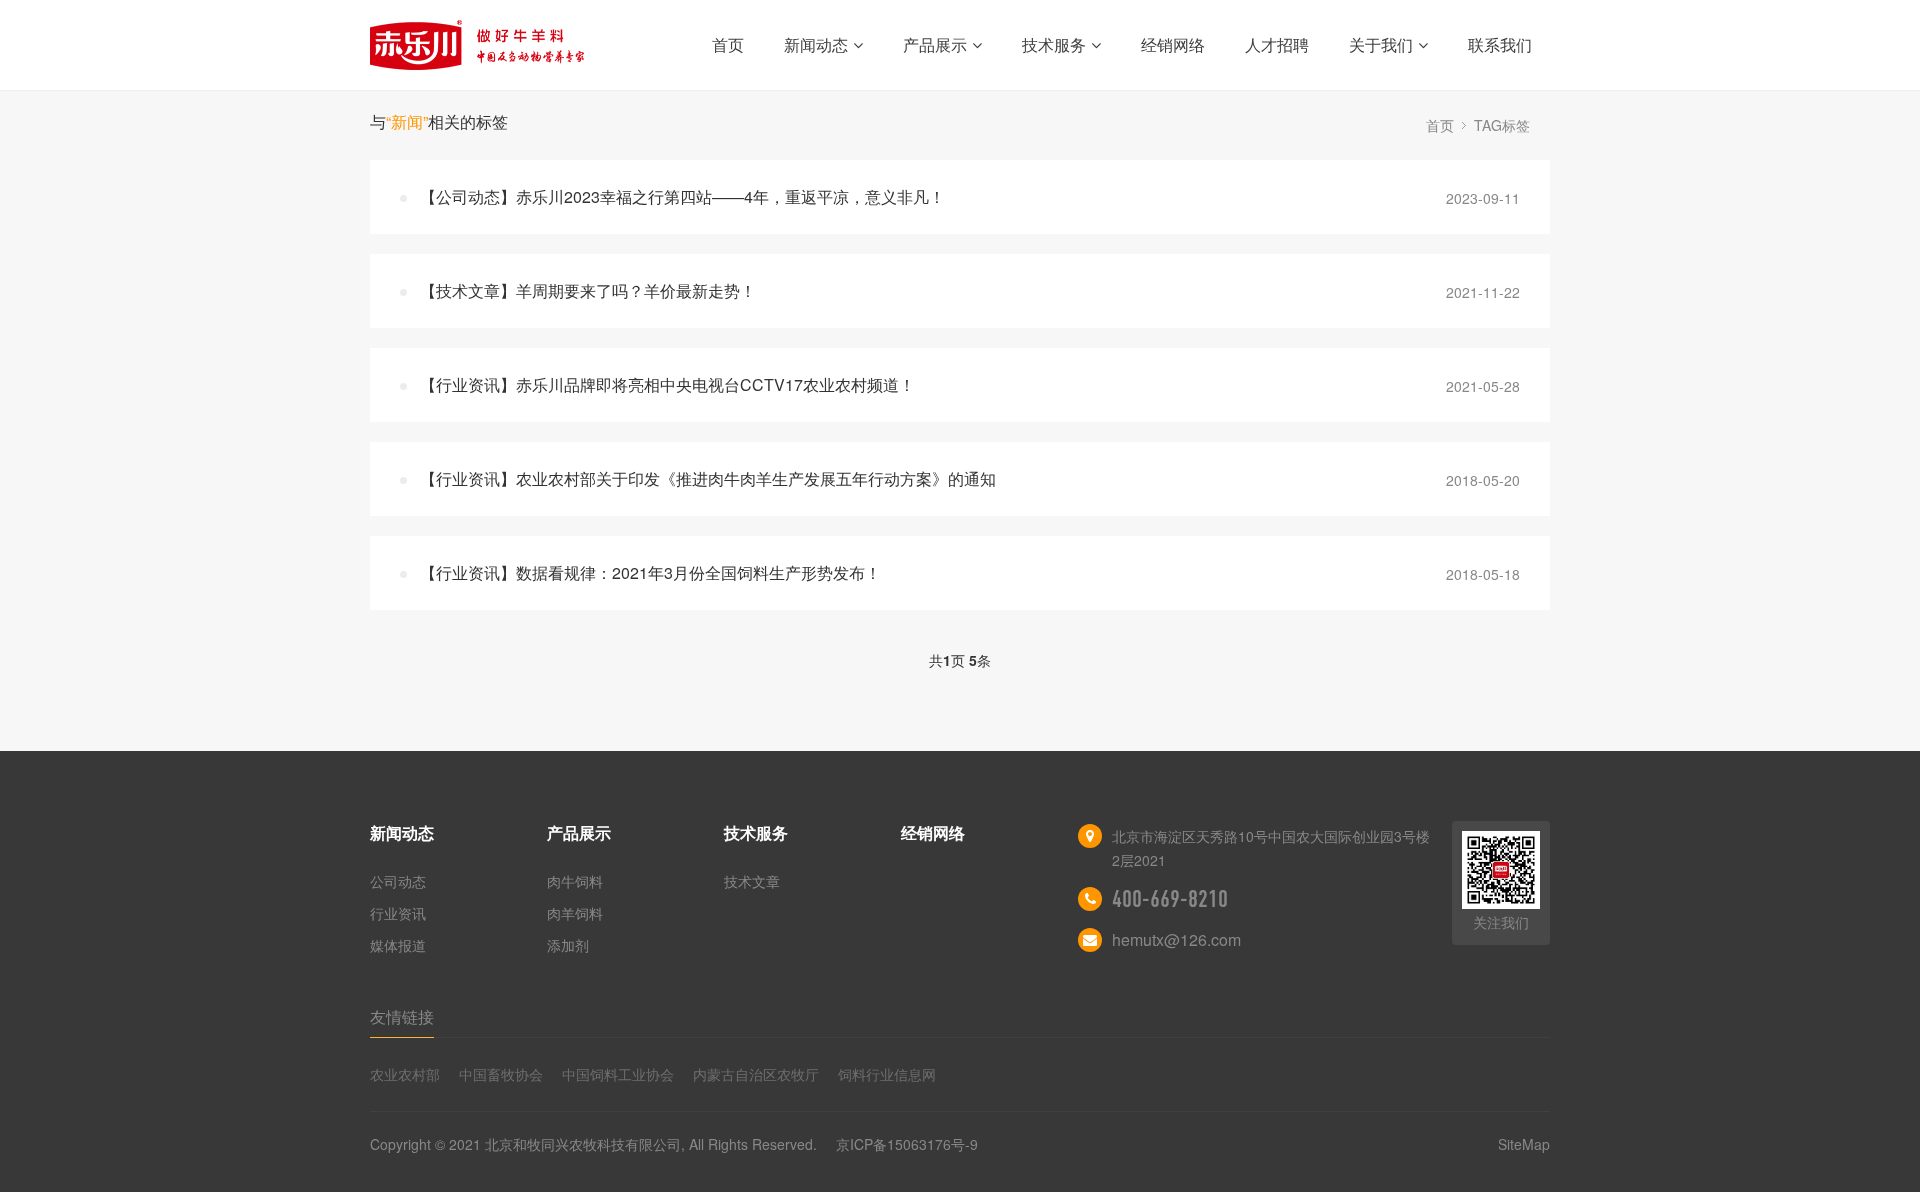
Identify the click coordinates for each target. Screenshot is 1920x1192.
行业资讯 (398, 913)
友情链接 (402, 1016)
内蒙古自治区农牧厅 (756, 1074)
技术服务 (1054, 44)
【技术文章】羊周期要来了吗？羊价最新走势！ (588, 290)
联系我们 (1500, 44)
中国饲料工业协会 (618, 1074)
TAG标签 (1502, 125)
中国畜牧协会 (501, 1074)
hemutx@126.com (1176, 939)
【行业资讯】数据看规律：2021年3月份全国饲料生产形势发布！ (650, 572)
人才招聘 (1277, 44)
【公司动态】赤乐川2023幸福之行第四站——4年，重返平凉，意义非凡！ (682, 196)
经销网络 (1173, 44)
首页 (728, 44)
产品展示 (935, 44)
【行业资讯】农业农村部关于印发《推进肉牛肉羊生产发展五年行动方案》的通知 (708, 478)
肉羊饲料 (575, 913)
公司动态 (398, 881)
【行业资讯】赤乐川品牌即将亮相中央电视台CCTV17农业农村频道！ (667, 384)
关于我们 (1381, 44)
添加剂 (568, 945)
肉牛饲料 (575, 881)
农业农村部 (405, 1074)
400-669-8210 (1170, 899)
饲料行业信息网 (887, 1074)
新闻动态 (816, 44)
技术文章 (752, 881)
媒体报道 (398, 945)
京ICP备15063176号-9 (907, 1144)
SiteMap (1524, 1144)
